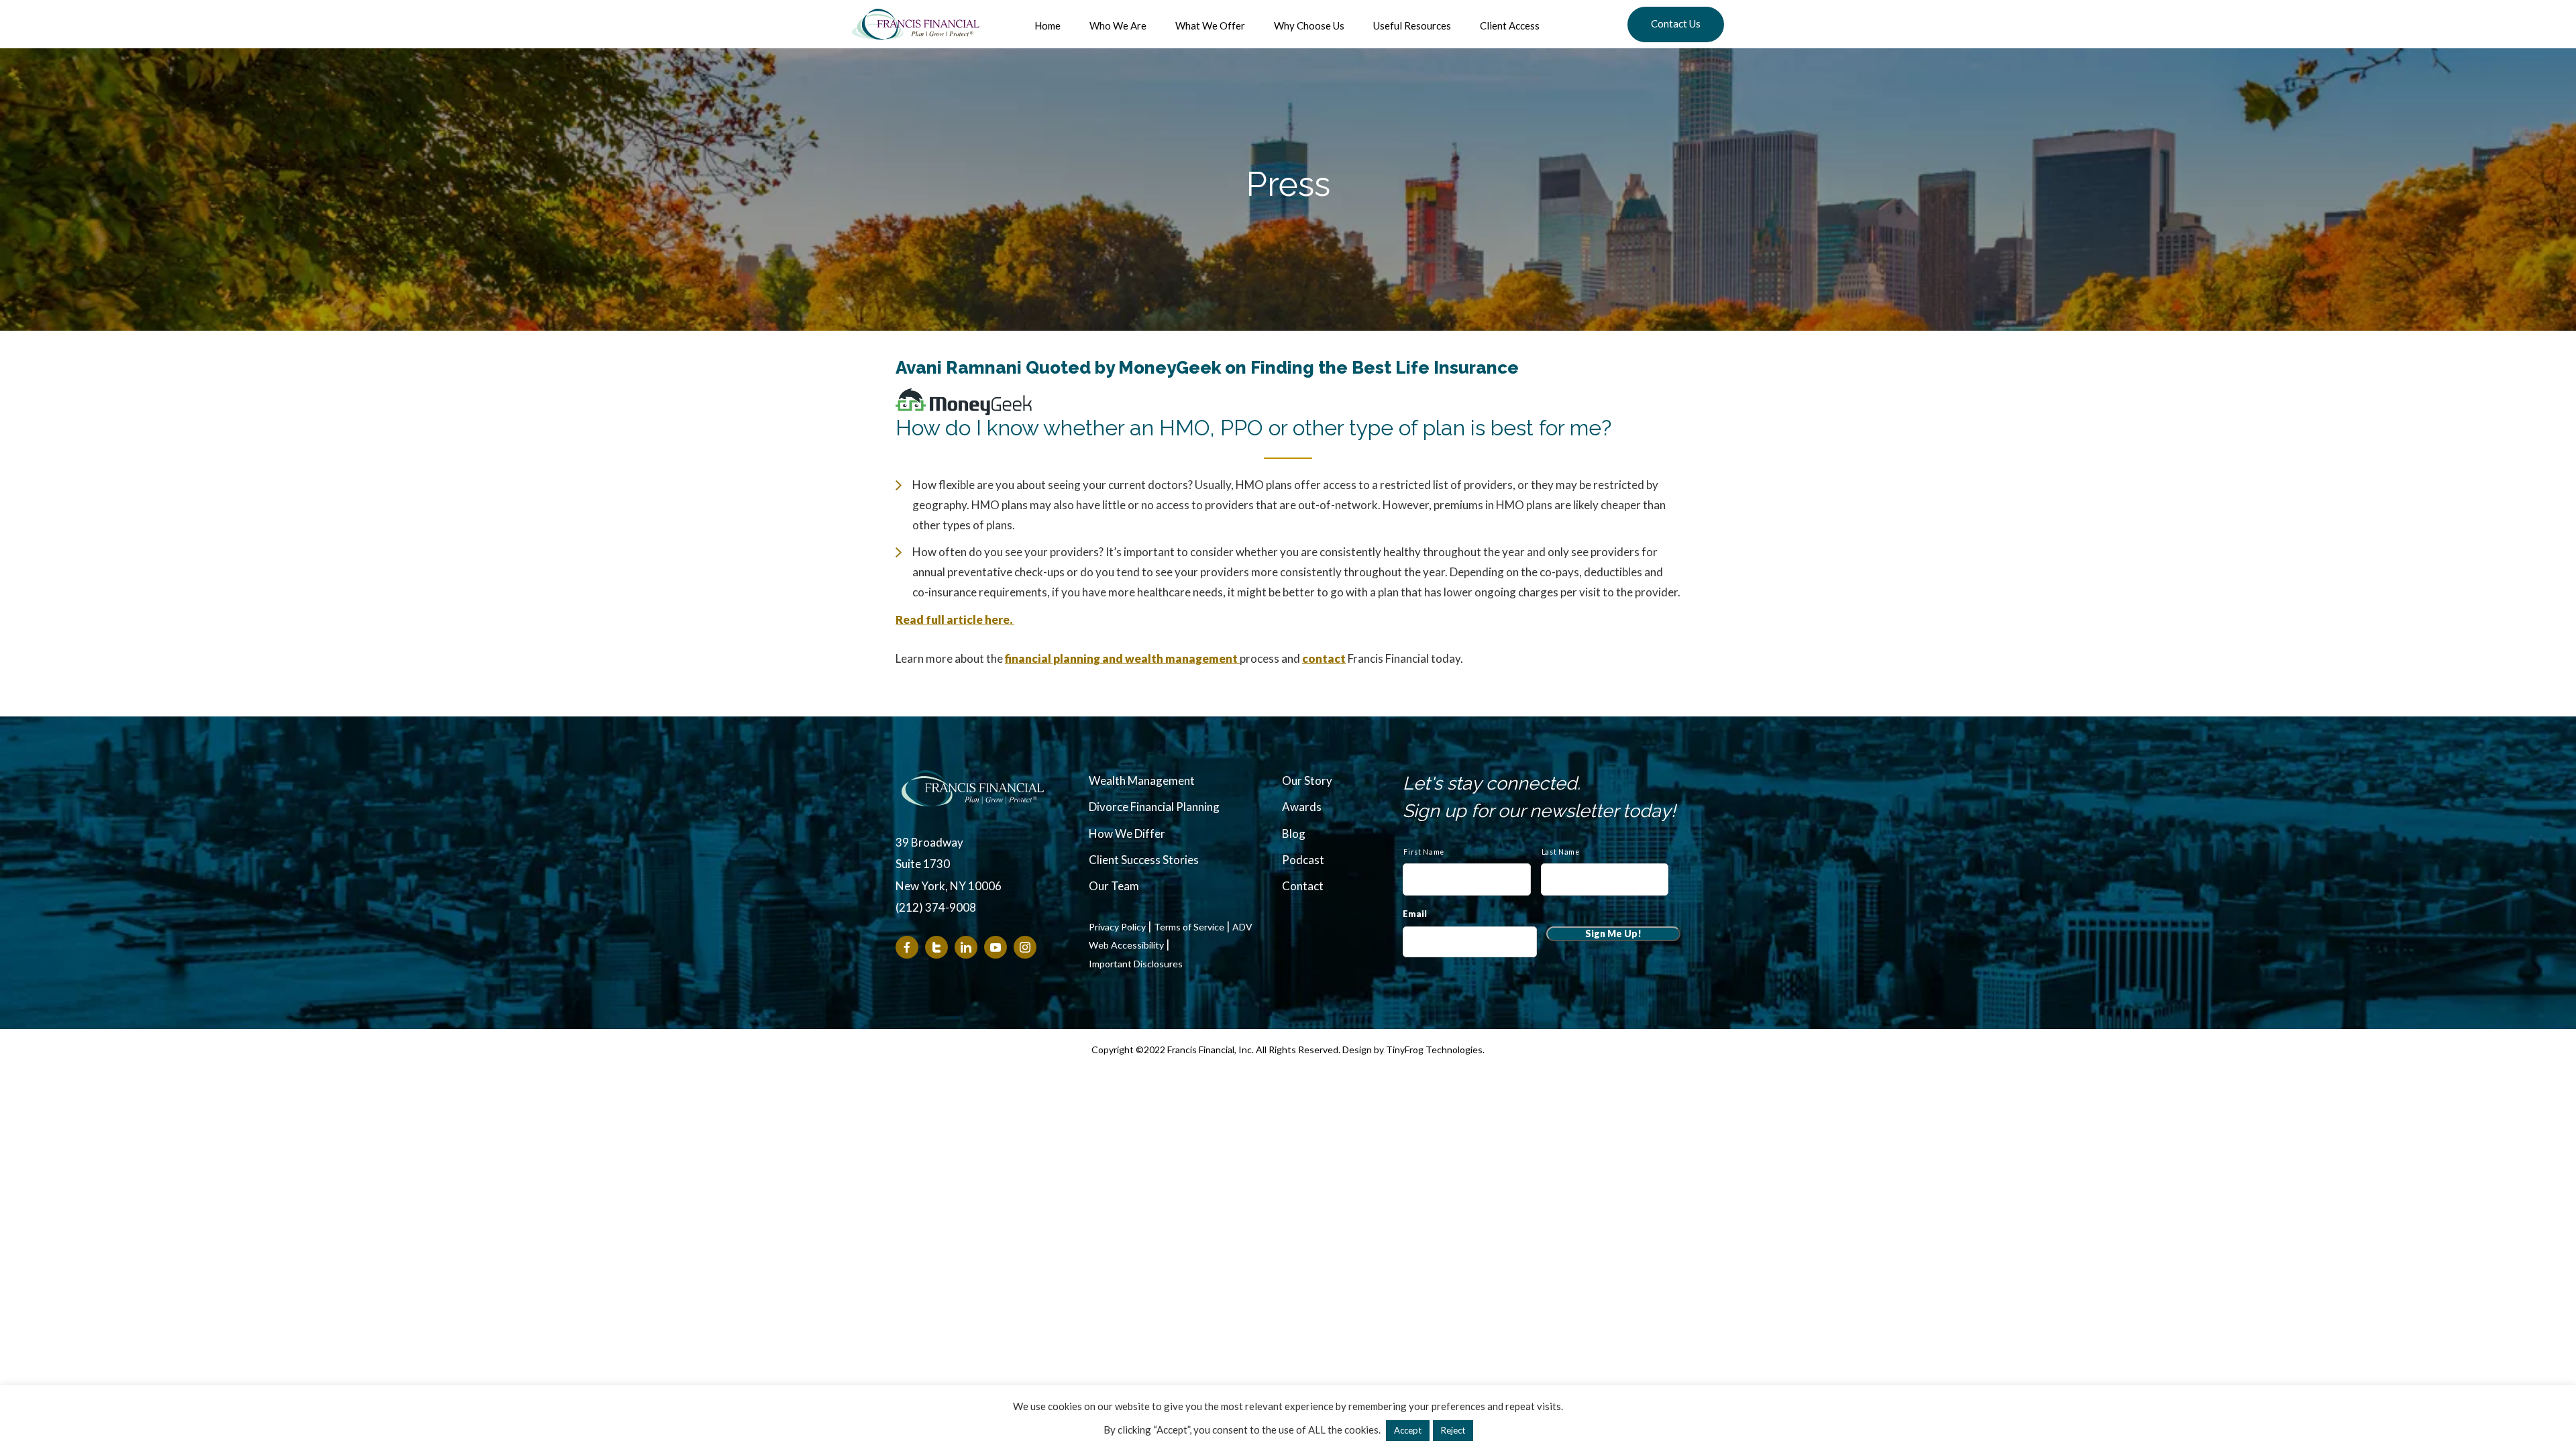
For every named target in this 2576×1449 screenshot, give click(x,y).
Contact (1303, 886)
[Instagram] (1025, 947)
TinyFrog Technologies (1434, 1050)
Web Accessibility (1126, 945)
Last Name (1561, 852)
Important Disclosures (1136, 964)
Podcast (1303, 860)
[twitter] (936, 947)
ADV (1242, 927)
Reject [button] (1453, 1430)
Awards (1302, 807)
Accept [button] (1408, 1430)
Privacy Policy (1117, 927)
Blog (1294, 834)
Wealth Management (1142, 781)
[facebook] (907, 947)
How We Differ (1127, 834)
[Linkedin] (966, 947)
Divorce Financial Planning (1154, 807)
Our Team (1114, 886)
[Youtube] (996, 947)
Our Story (1307, 781)
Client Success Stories (1144, 860)
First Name (1424, 852)
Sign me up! (1613, 933)
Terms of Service (1189, 927)
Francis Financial (916, 24)
